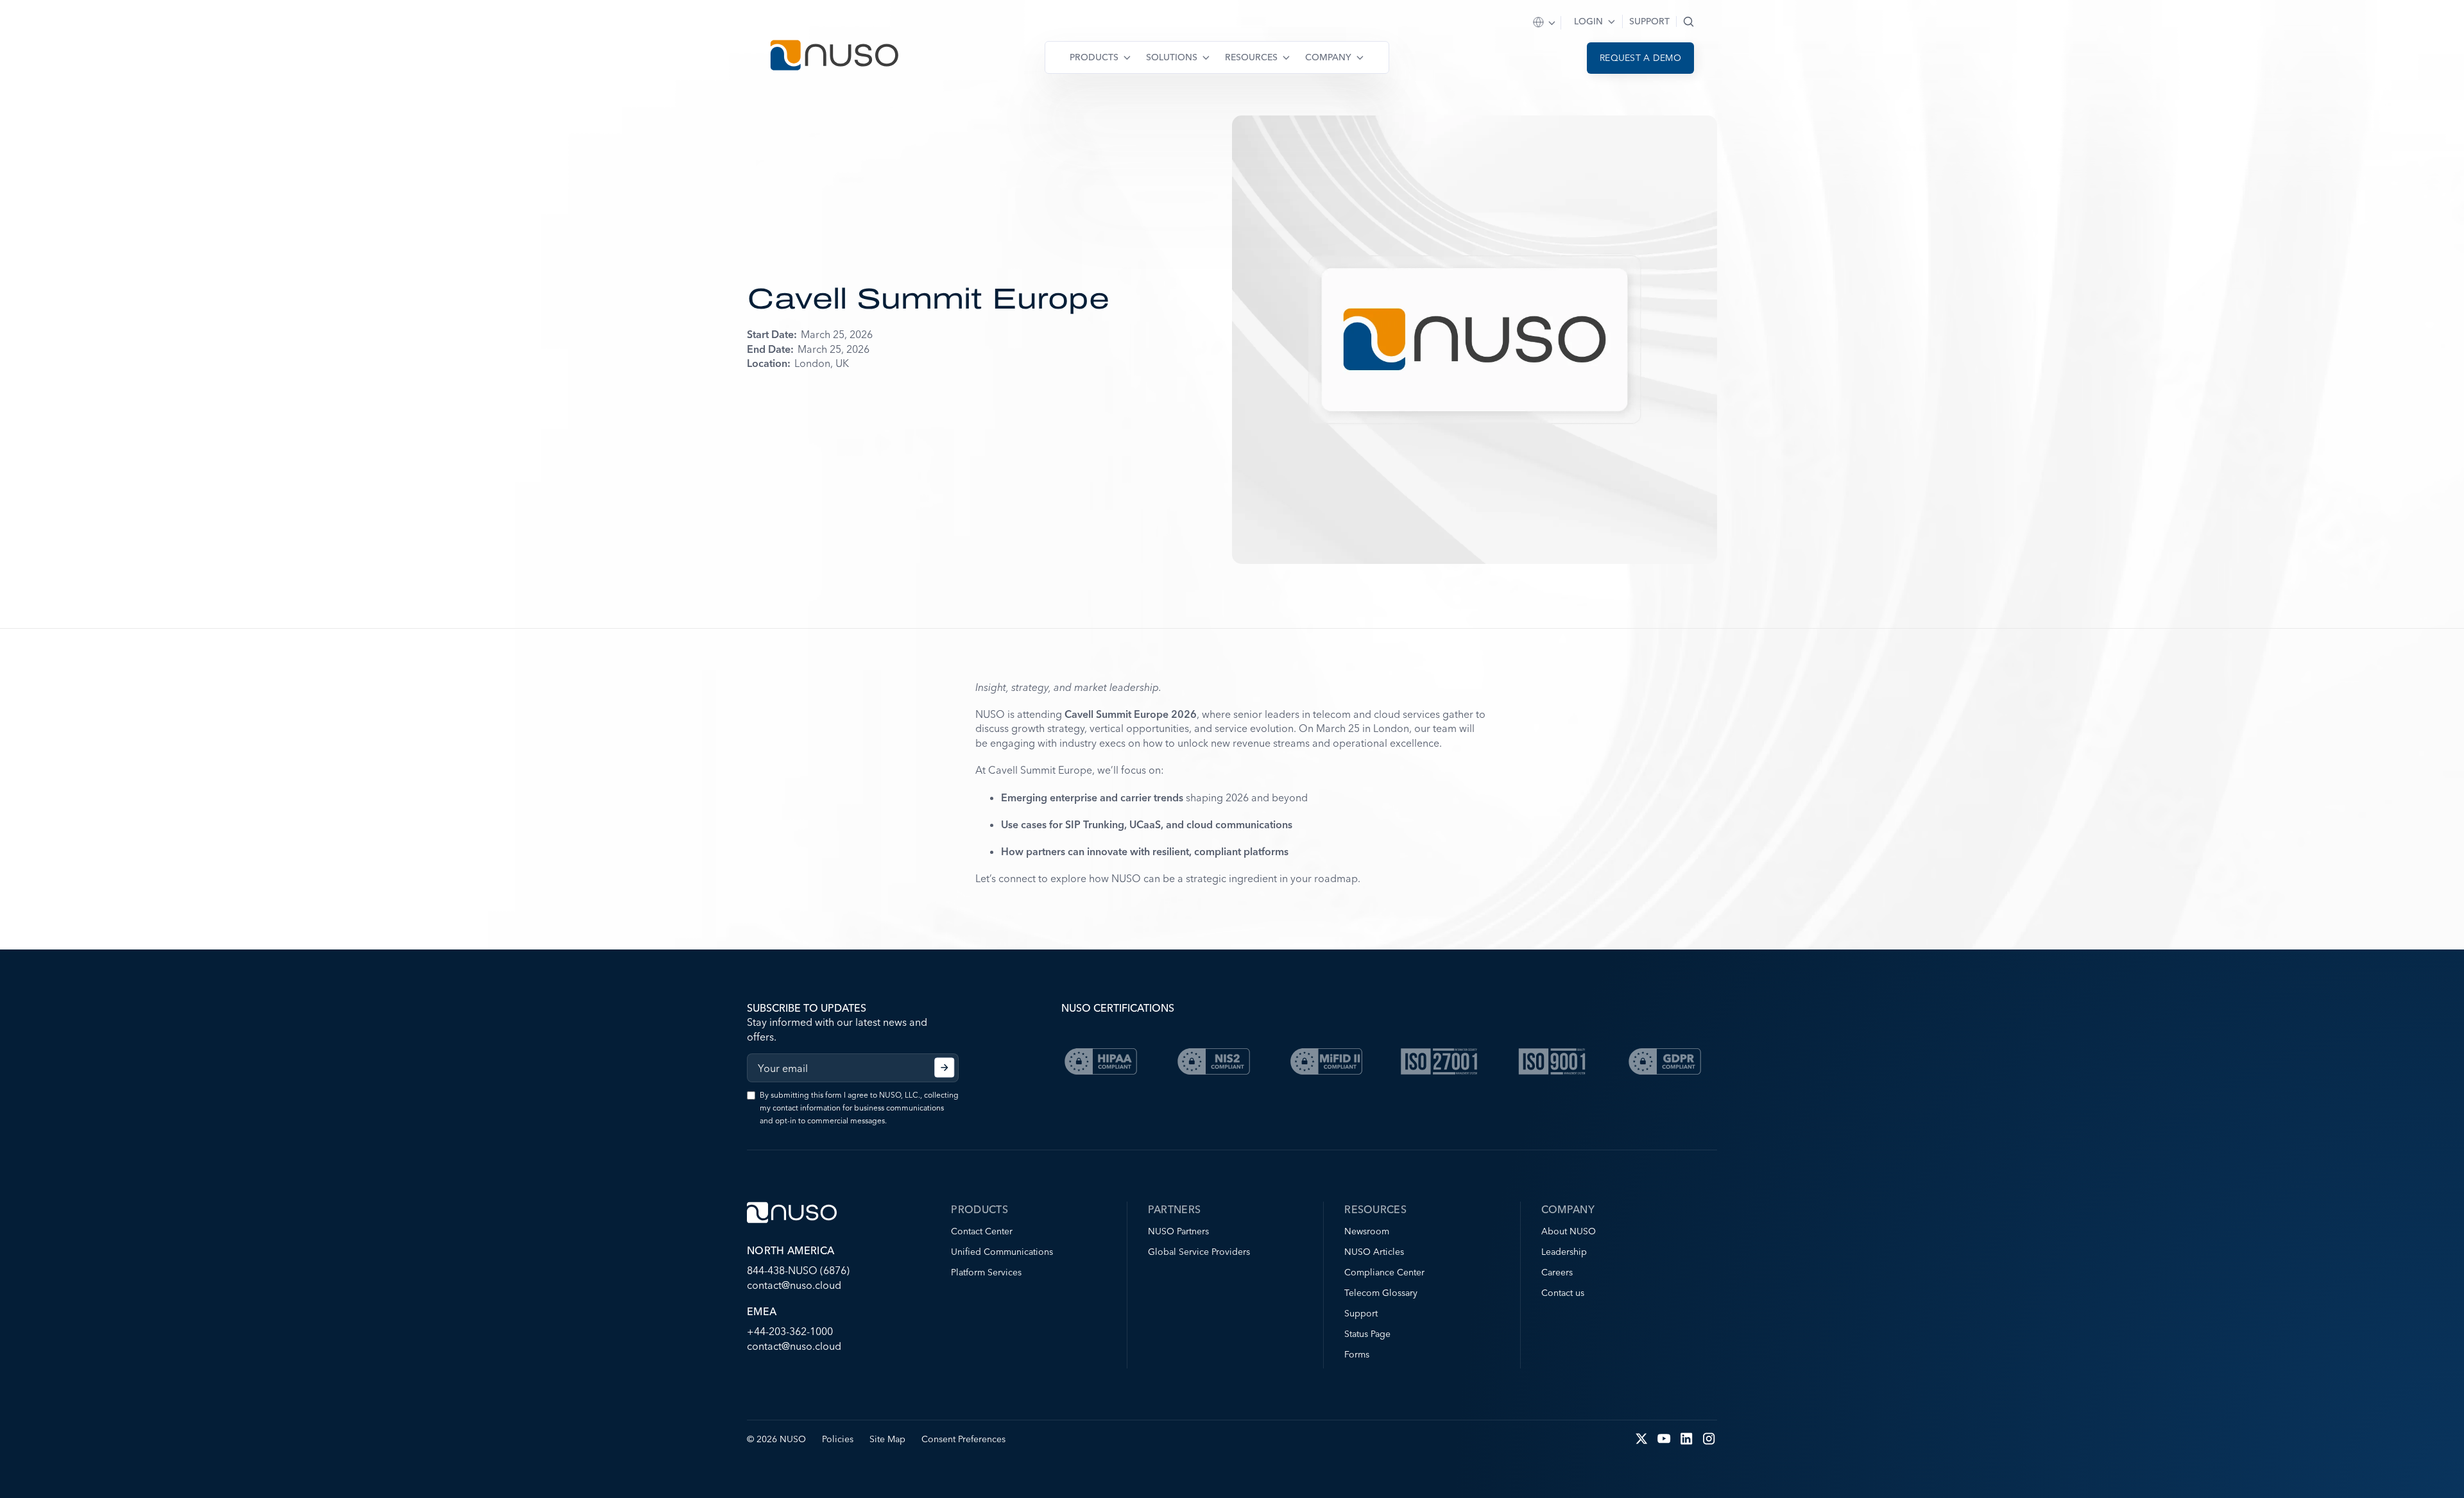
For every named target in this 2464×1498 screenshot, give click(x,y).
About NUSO (1569, 1231)
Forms (1357, 1354)
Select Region (1545, 23)
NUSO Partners (1178, 1231)
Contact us (1563, 1293)
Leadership (1564, 1252)
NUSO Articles (1374, 1252)
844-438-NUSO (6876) (798, 1270)
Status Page (1367, 1334)
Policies (838, 1439)
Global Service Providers (1199, 1252)
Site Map (887, 1439)
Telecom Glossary (1381, 1293)
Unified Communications (1002, 1252)
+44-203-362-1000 (790, 1331)
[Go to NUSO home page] (834, 57)
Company (1328, 57)
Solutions (1172, 57)
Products (1094, 57)
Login (1588, 21)
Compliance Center (1384, 1272)
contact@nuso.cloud (794, 1285)
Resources (1251, 57)
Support (1649, 21)
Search (1689, 21)
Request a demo (1640, 58)
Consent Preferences (963, 1439)
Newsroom (1367, 1231)
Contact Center (982, 1231)
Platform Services (986, 1272)
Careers (1557, 1272)
